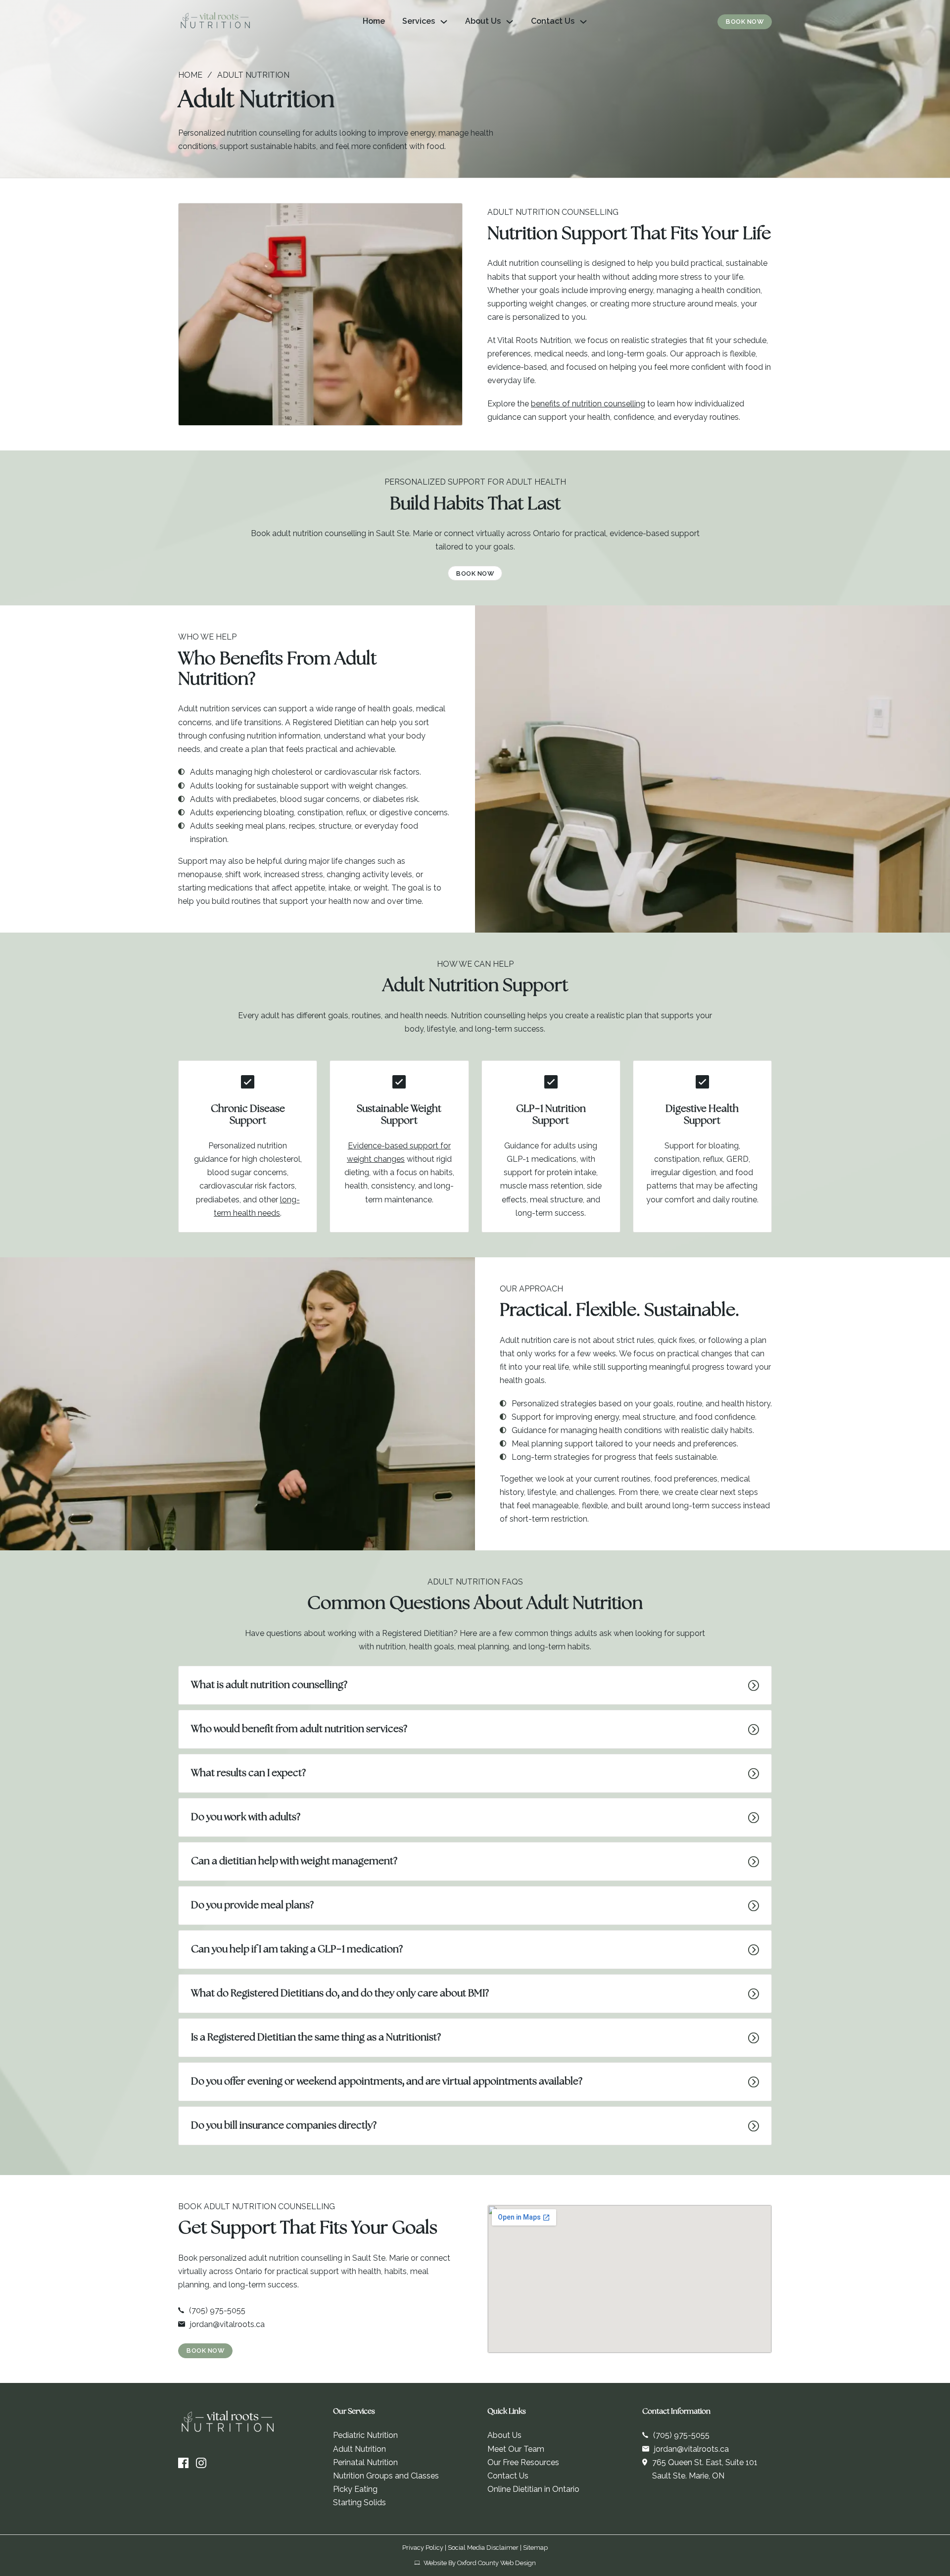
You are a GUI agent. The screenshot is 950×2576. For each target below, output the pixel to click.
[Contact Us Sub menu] (583, 22)
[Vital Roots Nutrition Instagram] (201, 2463)
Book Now (745, 22)
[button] (475, 1685)
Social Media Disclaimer (483, 2548)
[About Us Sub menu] (510, 22)
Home (374, 21)
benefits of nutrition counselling (588, 404)
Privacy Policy (423, 2548)
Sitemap (535, 2548)
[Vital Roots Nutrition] (215, 22)
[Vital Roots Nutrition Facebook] (183, 2463)
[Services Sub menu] (444, 22)
